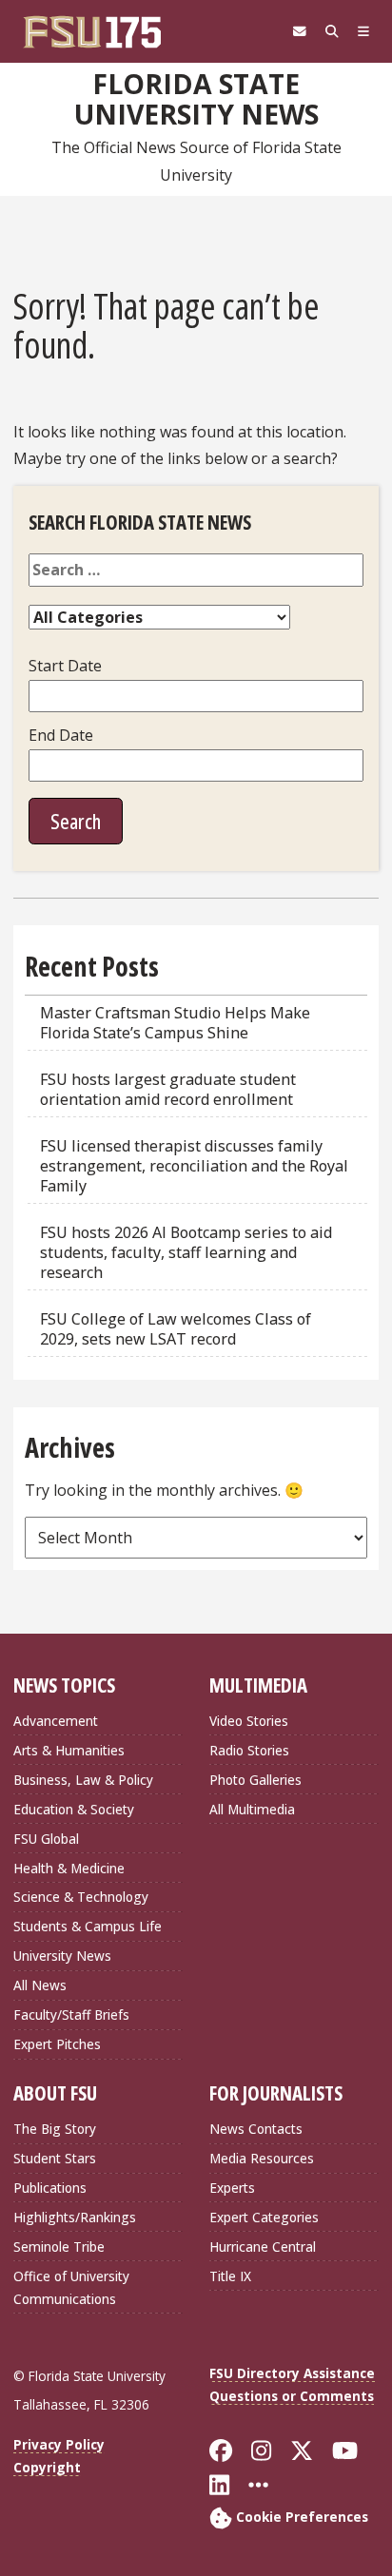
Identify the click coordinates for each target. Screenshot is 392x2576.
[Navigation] (363, 31)
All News (40, 1985)
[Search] (332, 31)
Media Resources (262, 2158)
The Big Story (55, 2129)
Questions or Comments (292, 2396)
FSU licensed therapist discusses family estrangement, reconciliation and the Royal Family (194, 1166)
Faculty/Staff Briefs (71, 2014)
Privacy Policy (59, 2444)
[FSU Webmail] (300, 31)
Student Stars (55, 2158)
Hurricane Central (263, 2247)
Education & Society (74, 1809)
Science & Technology (81, 1897)
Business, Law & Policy (83, 1780)
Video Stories (249, 1721)
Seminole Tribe (59, 2247)
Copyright (47, 2467)
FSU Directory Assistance (292, 2373)
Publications (50, 2188)
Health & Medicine (69, 1868)
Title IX (230, 2276)
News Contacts (256, 2129)
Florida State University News (196, 99)
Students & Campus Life (88, 1926)
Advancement (56, 1721)
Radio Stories (249, 1750)
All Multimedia (252, 1809)
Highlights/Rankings (75, 2217)
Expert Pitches (57, 2044)
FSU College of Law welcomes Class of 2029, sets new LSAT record (176, 1329)
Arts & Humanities (69, 1750)
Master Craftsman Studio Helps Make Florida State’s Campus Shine (175, 1023)
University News (62, 1956)
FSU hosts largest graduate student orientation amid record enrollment (168, 1089)
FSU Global (46, 1839)
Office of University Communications (71, 2287)
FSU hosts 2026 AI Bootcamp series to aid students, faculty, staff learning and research (186, 1252)
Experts (232, 2188)
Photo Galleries (255, 1780)
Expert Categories (264, 2217)
